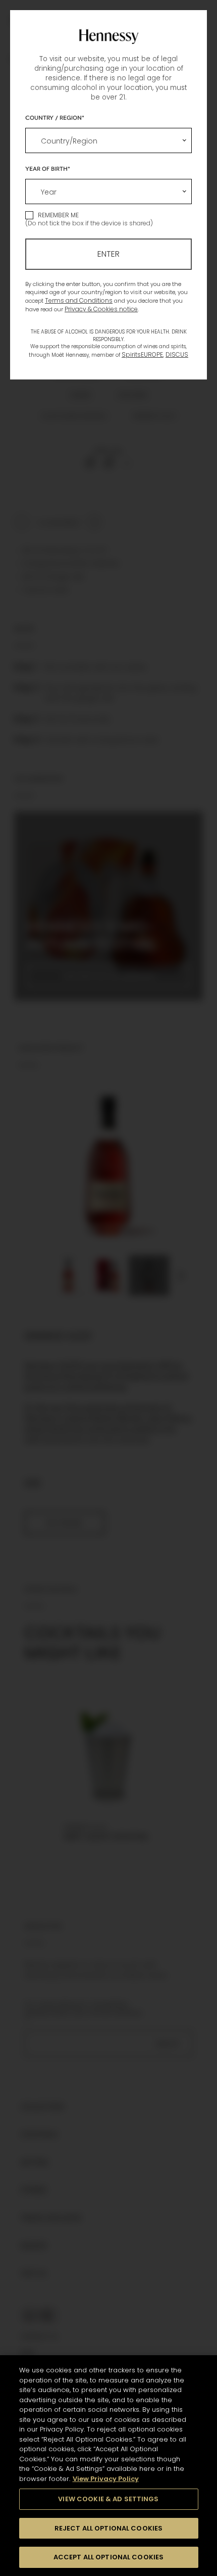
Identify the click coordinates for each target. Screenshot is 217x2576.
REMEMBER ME (58, 215)
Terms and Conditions (79, 300)
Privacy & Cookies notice (101, 309)
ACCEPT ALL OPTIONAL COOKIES (109, 2557)
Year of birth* (48, 168)
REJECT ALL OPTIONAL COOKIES (109, 2528)
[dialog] (108, 1288)
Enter (108, 254)
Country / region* (55, 117)
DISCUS (177, 354)
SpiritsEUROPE (142, 354)
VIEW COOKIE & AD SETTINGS (108, 2499)
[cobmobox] (108, 140)
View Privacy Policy (106, 2479)
